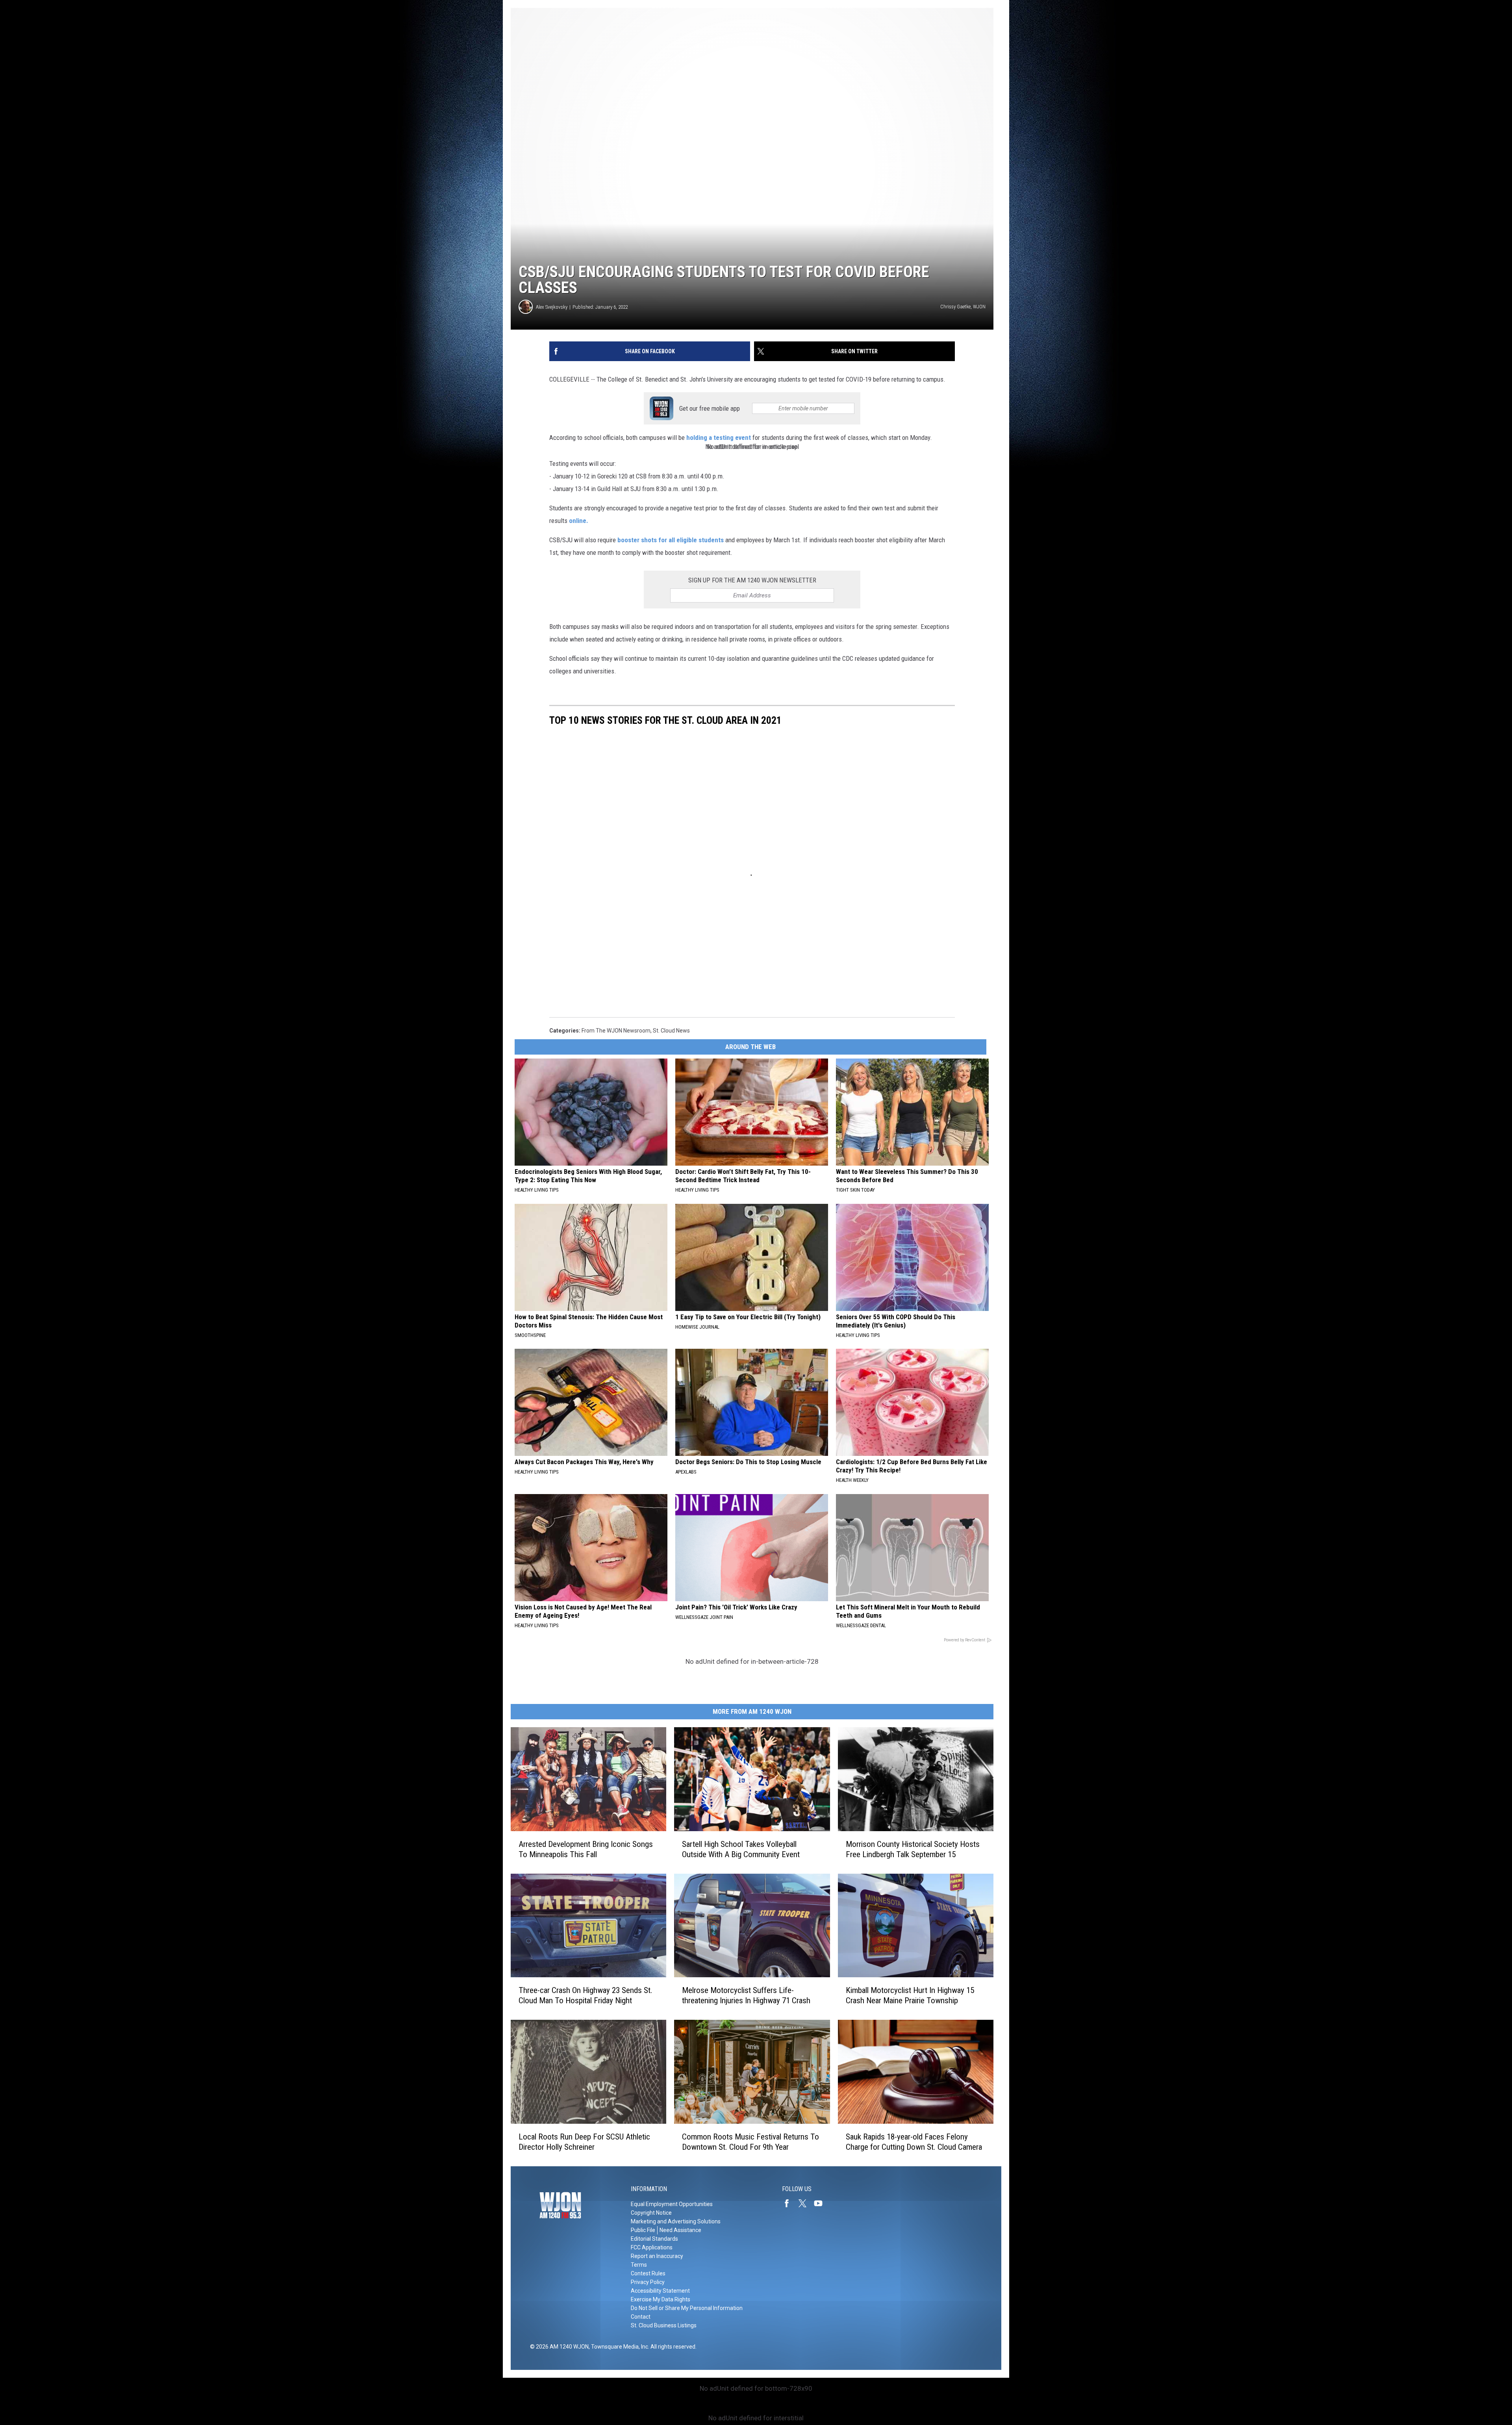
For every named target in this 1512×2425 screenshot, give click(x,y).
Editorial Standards (654, 2239)
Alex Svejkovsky (552, 307)
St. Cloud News (671, 1031)
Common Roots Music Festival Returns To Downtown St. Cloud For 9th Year (750, 2142)
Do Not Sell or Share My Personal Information (687, 2308)
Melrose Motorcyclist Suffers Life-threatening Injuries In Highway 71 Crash (746, 1995)
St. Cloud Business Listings (664, 2325)
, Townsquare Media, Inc (618, 2347)
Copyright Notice (651, 2213)
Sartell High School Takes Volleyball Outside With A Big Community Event (741, 1849)
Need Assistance (680, 2230)
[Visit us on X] (806, 2203)
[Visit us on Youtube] (821, 2203)
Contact (641, 2317)
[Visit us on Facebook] (790, 2203)
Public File (643, 2230)
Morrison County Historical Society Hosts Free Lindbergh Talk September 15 (913, 1849)
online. (579, 521)
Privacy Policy (648, 2282)
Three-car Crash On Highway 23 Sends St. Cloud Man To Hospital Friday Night (586, 1995)
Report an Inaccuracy (657, 2256)
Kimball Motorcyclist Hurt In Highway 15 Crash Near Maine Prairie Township (910, 1995)
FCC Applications (652, 2247)
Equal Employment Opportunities (672, 2204)
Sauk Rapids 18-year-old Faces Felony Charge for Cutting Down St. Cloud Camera (914, 2142)
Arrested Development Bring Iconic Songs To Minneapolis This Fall (586, 1849)
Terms (639, 2265)
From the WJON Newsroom (616, 1031)
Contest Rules (648, 2273)
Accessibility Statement (660, 2291)
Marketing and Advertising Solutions (676, 2221)
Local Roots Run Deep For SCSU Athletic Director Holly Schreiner (584, 2142)
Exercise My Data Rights (661, 2299)
